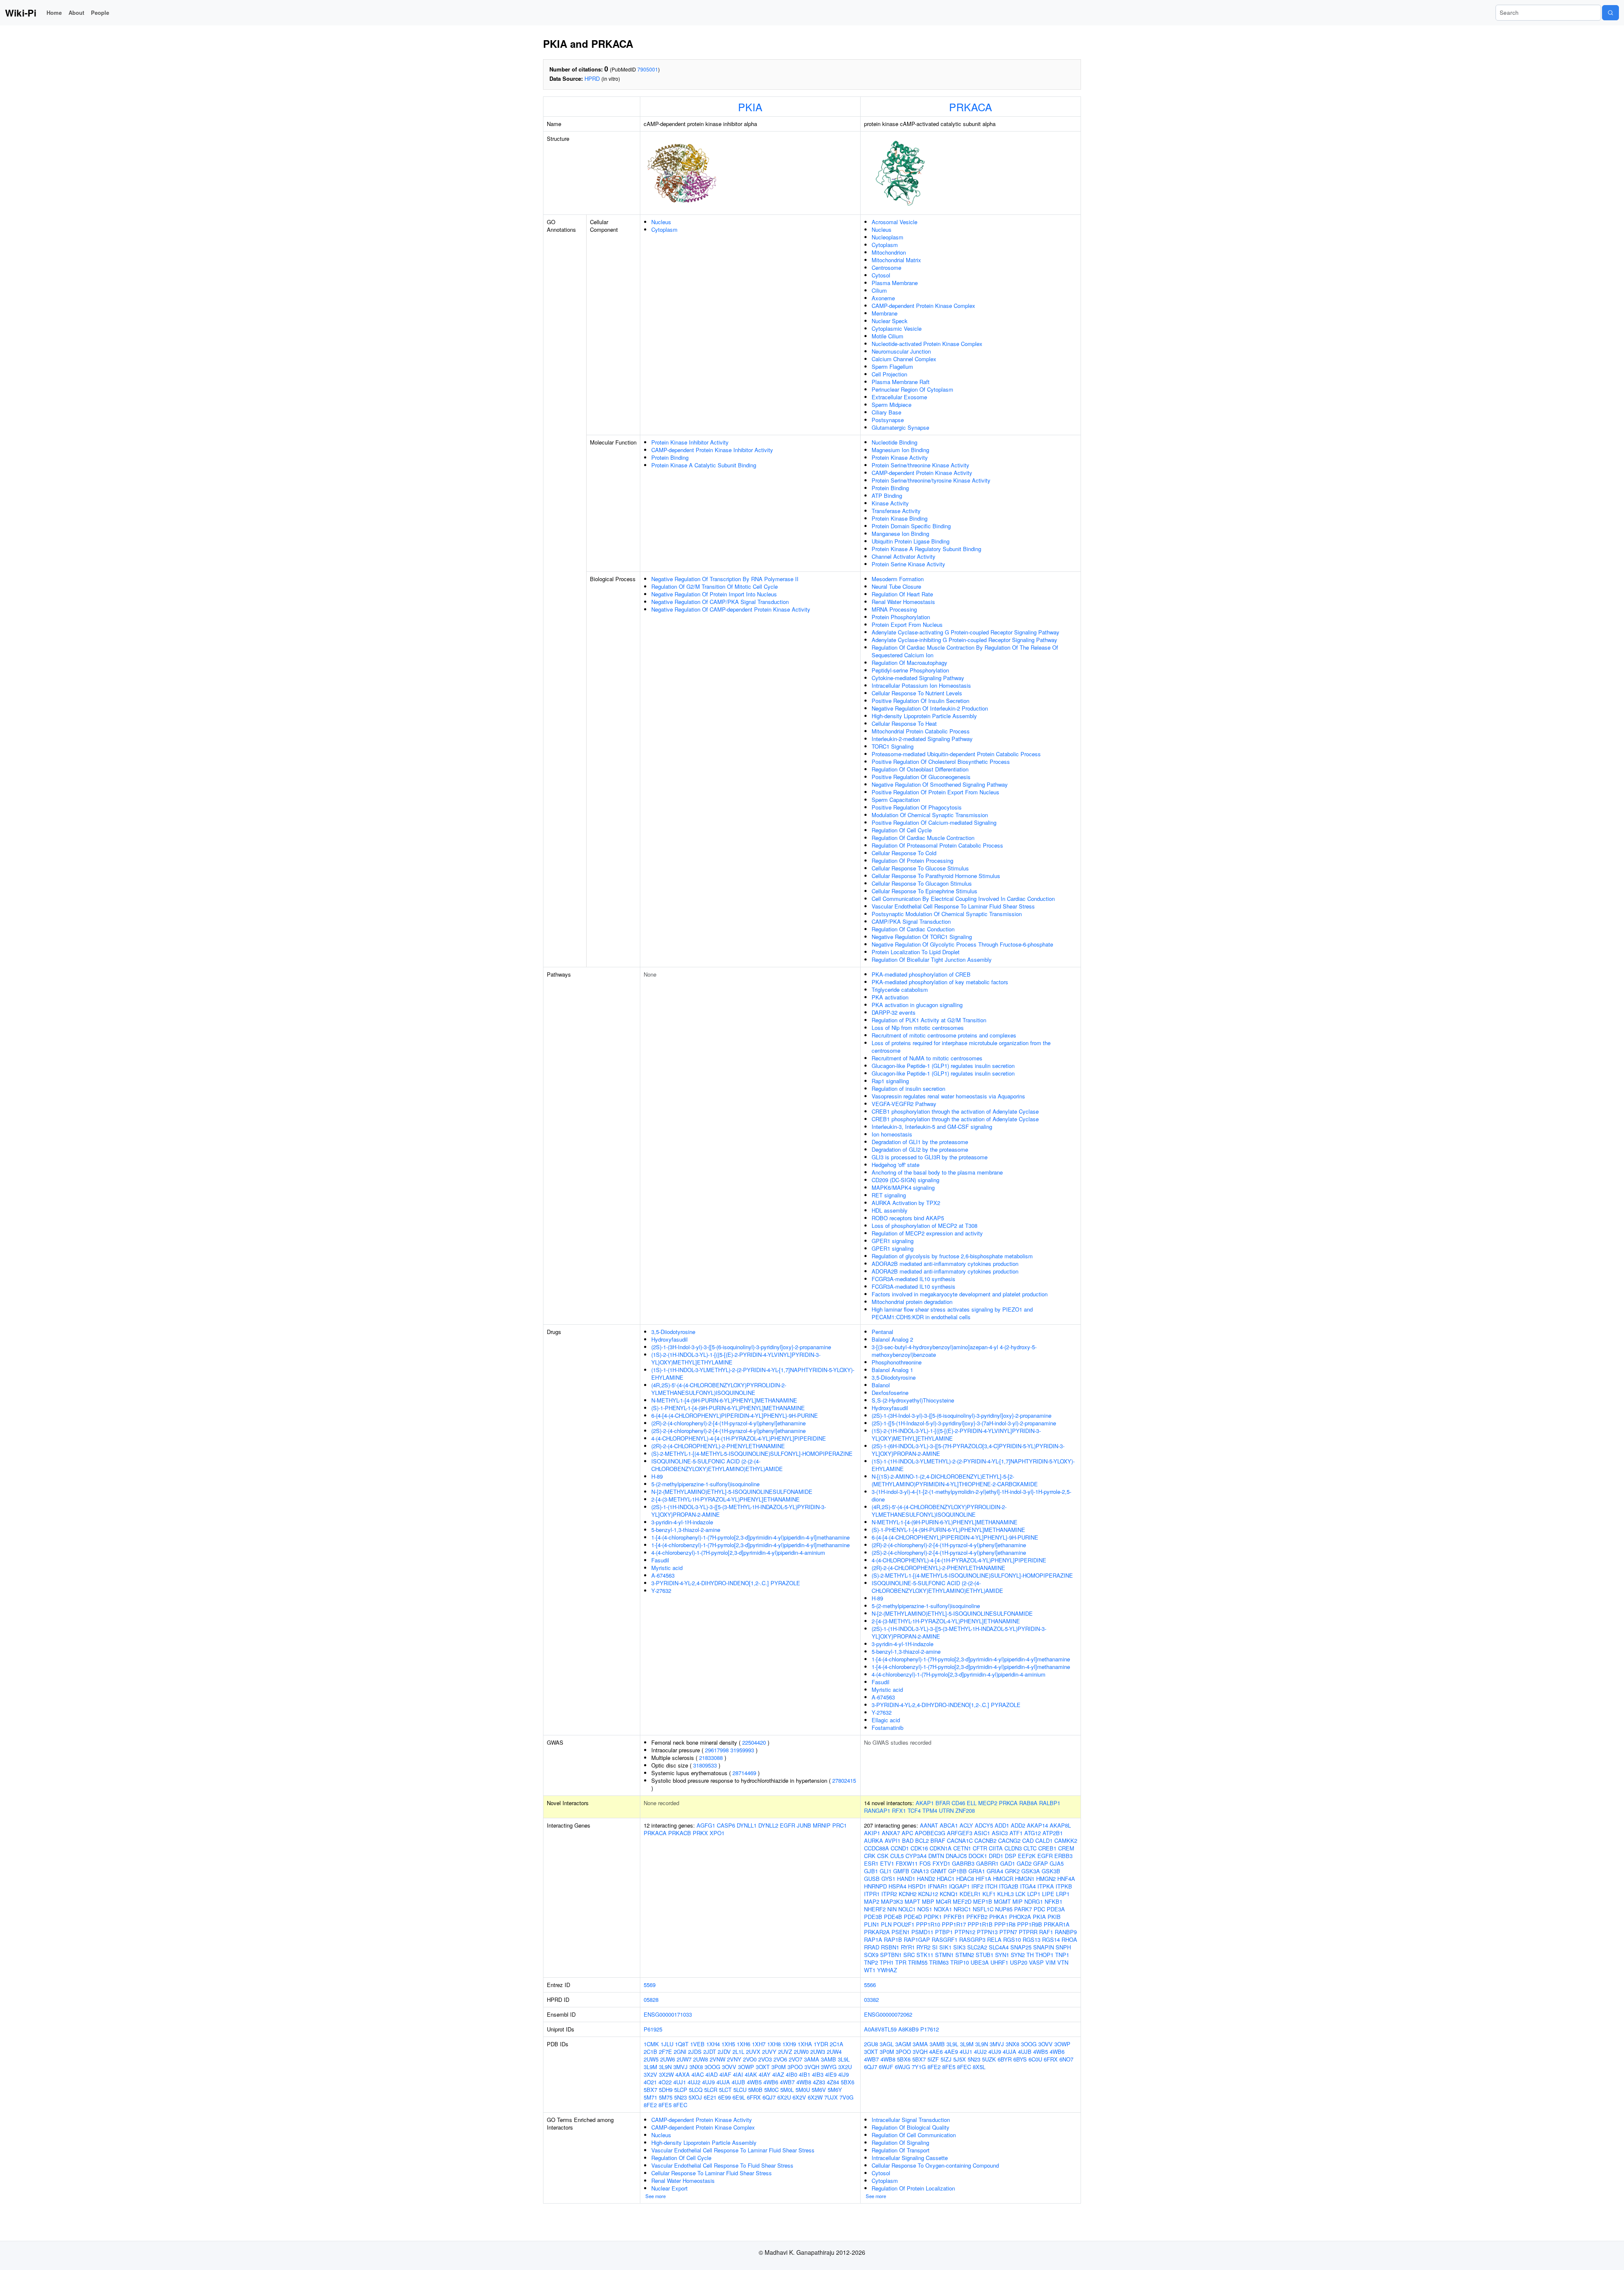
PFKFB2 (977, 1917)
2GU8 (871, 2044)
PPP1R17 (954, 1924)
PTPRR (1028, 1932)
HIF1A (983, 1879)
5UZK (989, 2059)
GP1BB (957, 1871)
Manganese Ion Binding (900, 534)
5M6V (819, 2090)
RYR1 (908, 1947)
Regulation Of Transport (901, 2150)
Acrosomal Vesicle (894, 222)
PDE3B (873, 1917)
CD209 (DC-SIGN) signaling (905, 1180)
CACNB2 (985, 1840)
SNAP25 (1021, 1947)
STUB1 (985, 1955)
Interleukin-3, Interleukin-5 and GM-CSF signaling (932, 1127)
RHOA (1069, 1939)
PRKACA (971, 107)
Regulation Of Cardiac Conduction (913, 929)
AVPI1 (893, 1840)
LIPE (1048, 1894)
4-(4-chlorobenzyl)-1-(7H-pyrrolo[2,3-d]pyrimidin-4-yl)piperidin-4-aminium (738, 1552)
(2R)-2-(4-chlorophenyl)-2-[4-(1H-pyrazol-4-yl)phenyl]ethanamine (728, 1423)
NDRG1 (1034, 1901)
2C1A (837, 2044)
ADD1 (1002, 1825)
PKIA (750, 107)
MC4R (944, 1901)
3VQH (812, 2067)
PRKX (700, 1833)
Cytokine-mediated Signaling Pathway (918, 678)
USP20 (1019, 1962)
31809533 (705, 1765)
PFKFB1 (954, 1917)
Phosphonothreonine (897, 1362)
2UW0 (801, 2052)
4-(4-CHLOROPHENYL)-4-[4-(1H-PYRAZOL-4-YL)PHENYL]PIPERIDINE (739, 1438)
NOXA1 (943, 1909)
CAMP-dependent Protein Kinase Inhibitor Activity (712, 450)
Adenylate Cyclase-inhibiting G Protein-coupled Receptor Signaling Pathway (964, 640)
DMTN (936, 1856)
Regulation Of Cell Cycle (902, 830)
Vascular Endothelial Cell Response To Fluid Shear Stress (722, 2165)
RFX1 (899, 1810)
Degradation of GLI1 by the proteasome (920, 1142)
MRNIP (822, 1825)
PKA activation (890, 997)
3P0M (779, 2067)
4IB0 (791, 2074)
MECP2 (988, 1803)
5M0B (755, 2090)
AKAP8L (1060, 1825)
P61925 (653, 2029)
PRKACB (680, 1833)
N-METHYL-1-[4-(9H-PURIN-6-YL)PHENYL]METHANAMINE (724, 1400)
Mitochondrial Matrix (896, 260)
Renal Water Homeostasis (903, 602)
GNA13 (920, 1871)
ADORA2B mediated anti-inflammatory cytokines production (945, 1264)
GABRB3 (963, 1863)
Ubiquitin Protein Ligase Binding (911, 541)
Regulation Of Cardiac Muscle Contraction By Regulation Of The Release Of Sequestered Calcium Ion (965, 651)
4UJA (723, 2082)
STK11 (925, 1955)
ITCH (991, 1886)
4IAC (698, 2074)
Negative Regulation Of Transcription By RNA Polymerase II (725, 579)
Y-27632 (661, 1591)
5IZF (933, 2059)
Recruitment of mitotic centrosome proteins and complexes (944, 1035)
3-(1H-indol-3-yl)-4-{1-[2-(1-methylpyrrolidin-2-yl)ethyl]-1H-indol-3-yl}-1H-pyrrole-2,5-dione (971, 1495)
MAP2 (872, 1901)
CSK (883, 1856)
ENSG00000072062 (888, 2014)
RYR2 (923, 1947)
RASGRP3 (972, 1939)
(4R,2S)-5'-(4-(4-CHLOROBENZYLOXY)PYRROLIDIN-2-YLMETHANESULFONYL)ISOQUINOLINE (719, 1389)
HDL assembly (890, 1210)
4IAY (765, 2074)
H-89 (657, 1476)
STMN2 (965, 1955)
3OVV (729, 2067)
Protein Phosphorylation (901, 617)
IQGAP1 (959, 1886)
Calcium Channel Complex (904, 359)
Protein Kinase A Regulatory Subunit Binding (926, 549)
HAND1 (906, 1879)
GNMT (938, 1871)
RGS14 (1051, 1939)
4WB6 (771, 2082)
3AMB (828, 2059)
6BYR (1005, 2059)
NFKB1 (1053, 1901)
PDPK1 (933, 1917)
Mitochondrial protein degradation (912, 1302)
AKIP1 (872, 1833)
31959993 (742, 1750)
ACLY (966, 1825)
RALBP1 (1050, 1803)
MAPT (912, 1901)
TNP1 (1062, 1955)
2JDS (695, 2052)
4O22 (665, 2082)
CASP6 (726, 1825)
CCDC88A (876, 1848)
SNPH (1063, 1947)
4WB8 (804, 2082)
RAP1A (873, 1939)
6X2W (815, 2097)
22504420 (754, 1742)
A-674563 (663, 1575)
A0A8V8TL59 (880, 2029)
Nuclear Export (669, 2188)
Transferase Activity (896, 511)
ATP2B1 (1053, 1833)
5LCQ (696, 2090)
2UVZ (785, 2052)
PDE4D (913, 1917)
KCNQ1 (949, 1894)
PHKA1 (998, 1917)
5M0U (803, 2090)
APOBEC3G (930, 1833)
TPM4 (930, 1810)
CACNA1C (960, 1840)
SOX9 (871, 1955)
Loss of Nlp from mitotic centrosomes (918, 1028)
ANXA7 (891, 1833)
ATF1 (1016, 1833)
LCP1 (1034, 1894)
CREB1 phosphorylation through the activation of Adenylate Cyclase (955, 1111)
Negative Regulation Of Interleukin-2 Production (930, 708)
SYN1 (1002, 1955)
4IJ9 (844, 2074)
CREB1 (1047, 1848)
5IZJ (946, 2059)
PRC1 (839, 1825)
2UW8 (701, 2059)
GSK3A (1031, 1871)
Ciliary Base (886, 412)
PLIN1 (872, 1924)
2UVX (753, 2052)
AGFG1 (706, 1825)
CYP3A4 (916, 1856)
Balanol (881, 1385)
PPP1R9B (1030, 1924)
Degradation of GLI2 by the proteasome (920, 1149)
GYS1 (888, 1879)
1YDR (821, 2044)
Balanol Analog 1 (892, 1370)
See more (656, 2196)
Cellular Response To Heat (904, 723)
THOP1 (1044, 1955)
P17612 (930, 2029)
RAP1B (893, 1939)
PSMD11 (922, 1932)
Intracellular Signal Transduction (911, 2120)
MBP (928, 1901)
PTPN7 (1008, 1932)
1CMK (651, 2044)
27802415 (844, 1780)
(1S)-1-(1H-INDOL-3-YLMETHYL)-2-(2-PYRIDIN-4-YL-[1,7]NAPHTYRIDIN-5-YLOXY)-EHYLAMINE (753, 1374)
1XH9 (789, 2044)
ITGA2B (1009, 1886)
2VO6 (780, 2059)
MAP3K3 (892, 1901)
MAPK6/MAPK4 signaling (903, 1187)
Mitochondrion (889, 252)
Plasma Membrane (895, 283)
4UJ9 (708, 2082)
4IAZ (778, 2074)
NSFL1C (983, 1909)
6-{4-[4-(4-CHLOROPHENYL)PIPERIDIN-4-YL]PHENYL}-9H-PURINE (735, 1415)
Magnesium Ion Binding (900, 450)
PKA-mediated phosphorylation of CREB (921, 974)
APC (907, 1833)
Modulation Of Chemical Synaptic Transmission (930, 815)
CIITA (996, 1848)
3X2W (666, 2074)
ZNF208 (965, 1810)
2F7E (665, 2052)
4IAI (738, 2074)
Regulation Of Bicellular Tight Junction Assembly (932, 959)
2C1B (650, 2052)
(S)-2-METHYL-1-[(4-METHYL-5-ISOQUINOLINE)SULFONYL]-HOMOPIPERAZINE (752, 1453)
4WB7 (787, 2082)
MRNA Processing (894, 609)
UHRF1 (999, 1962)
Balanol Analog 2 (892, 1339)
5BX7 (650, 2090)
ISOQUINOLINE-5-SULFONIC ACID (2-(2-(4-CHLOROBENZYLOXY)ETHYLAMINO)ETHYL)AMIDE (717, 1465)
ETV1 (887, 1863)
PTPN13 (987, 1932)
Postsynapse (888, 420)
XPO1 (717, 1833)
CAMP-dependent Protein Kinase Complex (923, 306)
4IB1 (805, 2074)
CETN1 (962, 1848)
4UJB (738, 2082)
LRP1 (1063, 1894)
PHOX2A (1020, 1917)
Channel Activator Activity (904, 556)
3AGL (887, 2044)
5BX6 (848, 2082)
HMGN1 (1025, 1879)
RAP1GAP (917, 1939)
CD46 (958, 1803)
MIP (1018, 1901)
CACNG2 (1009, 1840)
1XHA (805, 2044)
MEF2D (962, 1901)
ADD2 (1018, 1825)
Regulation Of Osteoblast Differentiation (920, 769)
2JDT (710, 2052)
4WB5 (754, 2082)
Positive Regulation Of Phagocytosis (917, 807)
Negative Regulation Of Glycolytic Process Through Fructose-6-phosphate (962, 944)
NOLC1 (907, 1909)
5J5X (960, 2059)
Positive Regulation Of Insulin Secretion (920, 701)
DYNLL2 (768, 1825)
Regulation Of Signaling (900, 2142)
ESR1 (871, 1863)
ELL (972, 1803)
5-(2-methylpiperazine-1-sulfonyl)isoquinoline (705, 1484)
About (76, 12)
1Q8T (682, 2044)
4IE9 (831, 2074)
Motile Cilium (887, 336)
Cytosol (881, 275)
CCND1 (900, 1848)
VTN (1063, 1962)
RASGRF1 (945, 1939)
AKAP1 (925, 1803)
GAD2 (1024, 1863)
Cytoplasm (664, 229)
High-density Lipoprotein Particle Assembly (924, 716)
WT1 (870, 1970)
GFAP (1041, 1863)
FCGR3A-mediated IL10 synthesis (913, 1279)
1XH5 (728, 2044)
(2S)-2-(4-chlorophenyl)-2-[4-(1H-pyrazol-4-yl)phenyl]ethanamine (728, 1431)
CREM (1066, 1848)
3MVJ (680, 2067)
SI (935, 1947)
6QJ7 (769, 2097)
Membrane (885, 313)
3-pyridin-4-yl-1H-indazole (682, 1522)
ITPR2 (889, 1894)
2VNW (717, 2059)
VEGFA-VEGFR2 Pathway (904, 1104)
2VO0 (750, 2059)
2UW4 (834, 2052)
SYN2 (1018, 1955)
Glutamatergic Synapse (900, 427)
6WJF (886, 2067)
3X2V (650, 2074)
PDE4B (893, 1917)
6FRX (754, 2097)
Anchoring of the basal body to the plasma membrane (937, 1172)
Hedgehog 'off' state (896, 1165)
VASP (1036, 1962)
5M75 (666, 2097)
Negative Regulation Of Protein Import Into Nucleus (714, 594)
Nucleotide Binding (894, 442)
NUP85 (1004, 1909)
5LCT (725, 2090)
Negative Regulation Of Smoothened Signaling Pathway (940, 784)
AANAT (929, 1825)
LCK (1020, 1894)
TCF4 (914, 1810)
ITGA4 (1028, 1886)
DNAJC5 (956, 1856)
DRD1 (996, 1856)
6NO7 (1066, 2059)
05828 (651, 2000)
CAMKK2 (1066, 1840)
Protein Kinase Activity (900, 457)
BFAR (943, 1803)
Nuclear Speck (890, 321)
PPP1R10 (928, 1924)
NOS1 (925, 1909)
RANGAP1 (877, 1810)
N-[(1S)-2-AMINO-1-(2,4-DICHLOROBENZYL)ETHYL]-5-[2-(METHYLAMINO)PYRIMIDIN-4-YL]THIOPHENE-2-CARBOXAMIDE (955, 1480)
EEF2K (1027, 1856)
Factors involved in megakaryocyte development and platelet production (960, 1294)
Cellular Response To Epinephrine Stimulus (924, 891)
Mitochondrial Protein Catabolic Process (921, 731)
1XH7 (759, 2044)
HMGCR (1003, 1879)
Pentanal (882, 1332)
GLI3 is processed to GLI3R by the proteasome (930, 1157)
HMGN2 (1046, 1879)
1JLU (667, 2044)
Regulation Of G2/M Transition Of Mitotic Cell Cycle (715, 586)
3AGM (903, 2044)
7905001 (648, 69)
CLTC (1030, 1848)
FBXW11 (907, 1863)
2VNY (734, 2059)
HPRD (592, 78)
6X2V (799, 2097)
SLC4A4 (999, 1947)
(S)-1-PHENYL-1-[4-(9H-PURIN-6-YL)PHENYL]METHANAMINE (728, 1408)
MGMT (1002, 1901)
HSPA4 (897, 1886)
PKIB (1054, 1917)
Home (54, 12)
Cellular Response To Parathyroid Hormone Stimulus (936, 876)
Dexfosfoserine (890, 1393)
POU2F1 (904, 1924)
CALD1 (1044, 1840)
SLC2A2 (977, 1947)
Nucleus (661, 222)
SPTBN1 (891, 1955)
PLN (886, 1924)
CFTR (980, 1848)
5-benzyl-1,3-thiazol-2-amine (686, 1530)
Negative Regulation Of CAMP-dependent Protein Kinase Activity (731, 609)
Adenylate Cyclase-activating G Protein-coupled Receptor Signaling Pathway (966, 632)
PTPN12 (965, 1932)
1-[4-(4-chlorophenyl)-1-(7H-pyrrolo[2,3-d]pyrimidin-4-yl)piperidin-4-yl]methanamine (750, 1537)
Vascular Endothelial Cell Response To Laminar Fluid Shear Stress (953, 906)
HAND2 (926, 1879)
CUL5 (897, 1856)
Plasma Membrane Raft (901, 382)
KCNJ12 (928, 1894)
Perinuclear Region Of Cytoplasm (912, 389)
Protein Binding (670, 457)
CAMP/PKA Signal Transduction (911, 921)
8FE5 (665, 2105)
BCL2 (922, 1840)
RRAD (872, 1947)
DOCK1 (978, 1856)
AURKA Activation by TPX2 (906, 1203)
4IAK (751, 2074)
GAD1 (1008, 1863)
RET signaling (889, 1195)
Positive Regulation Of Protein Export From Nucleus (935, 792)
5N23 (680, 2097)
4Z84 (833, 2082)
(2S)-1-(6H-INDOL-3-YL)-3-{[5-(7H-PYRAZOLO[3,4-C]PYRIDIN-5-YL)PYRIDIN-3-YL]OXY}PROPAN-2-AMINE (968, 1450)
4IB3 (818, 2074)
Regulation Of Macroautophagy (909, 663)
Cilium (879, 290)
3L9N (665, 2067)
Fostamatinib (887, 1728)
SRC (909, 1955)
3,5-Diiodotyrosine (673, 1332)
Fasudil (660, 1560)
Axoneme (883, 298)
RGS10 (1012, 1939)
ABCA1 (949, 1825)
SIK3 (959, 1947)
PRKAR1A (1057, 1924)
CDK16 (919, 1848)
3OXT (763, 2067)
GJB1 (871, 1871)
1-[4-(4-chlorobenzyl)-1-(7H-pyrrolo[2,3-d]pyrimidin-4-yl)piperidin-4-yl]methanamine (750, 1545)
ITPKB (1064, 1886)
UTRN (946, 1810)
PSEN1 (901, 1932)
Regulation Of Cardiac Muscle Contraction (923, 838)
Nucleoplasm (887, 237)
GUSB (872, 1879)
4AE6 (936, 2052)
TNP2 (871, 1962)
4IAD (712, 2074)
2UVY (769, 2052)
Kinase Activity (890, 503)
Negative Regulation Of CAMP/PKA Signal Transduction (720, 602)
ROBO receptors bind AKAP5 (908, 1218)
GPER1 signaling (893, 1241)
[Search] (1610, 13)
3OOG (712, 2067)
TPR (901, 1962)
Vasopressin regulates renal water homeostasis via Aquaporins (948, 1096)
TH (1030, 1955)
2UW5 (651, 2059)
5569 (650, 1985)
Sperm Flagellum (892, 366)
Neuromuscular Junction (901, 351)
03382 (871, 2000)
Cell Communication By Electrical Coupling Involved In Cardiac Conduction (963, 899)
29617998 (717, 1750)
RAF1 (1046, 1932)
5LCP (681, 2090)
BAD (908, 1840)
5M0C (771, 2090)
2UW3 (818, 2052)
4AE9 (951, 2052)
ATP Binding (887, 495)
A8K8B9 (908, 2029)
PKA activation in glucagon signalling (917, 1005)
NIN (892, 1909)
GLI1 (886, 1871)
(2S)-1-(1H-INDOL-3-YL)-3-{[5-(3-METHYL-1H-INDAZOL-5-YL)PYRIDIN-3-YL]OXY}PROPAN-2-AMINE (739, 1511)
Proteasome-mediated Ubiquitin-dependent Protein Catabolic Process (956, 754)
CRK (870, 1856)
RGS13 (1031, 1939)
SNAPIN (1044, 1947)
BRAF (938, 1840)
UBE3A (980, 1962)
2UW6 (668, 2059)
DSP (1011, 1856)
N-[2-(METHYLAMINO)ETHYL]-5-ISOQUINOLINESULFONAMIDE (732, 1492)
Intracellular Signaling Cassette (910, 2158)
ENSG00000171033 (668, 2014)
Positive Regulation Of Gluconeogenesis (921, 777)
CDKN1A (941, 1848)
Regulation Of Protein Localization (913, 2188)
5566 (870, 1985)
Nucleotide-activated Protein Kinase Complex (927, 344)
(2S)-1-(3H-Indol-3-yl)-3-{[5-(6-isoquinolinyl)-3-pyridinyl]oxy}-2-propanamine (741, 1347)
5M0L (787, 2090)
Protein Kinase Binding (900, 518)
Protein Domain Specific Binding (911, 526)
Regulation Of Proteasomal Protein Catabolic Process (937, 845)
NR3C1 (962, 1909)
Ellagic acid (886, 1720)
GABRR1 (987, 1863)
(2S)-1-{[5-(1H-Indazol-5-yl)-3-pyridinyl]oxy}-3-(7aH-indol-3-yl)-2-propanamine (964, 1423)
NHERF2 (875, 1909)
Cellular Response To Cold (904, 853)
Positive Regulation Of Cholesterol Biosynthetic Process (941, 762)
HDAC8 (965, 1879)
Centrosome (886, 268)
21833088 (711, 1758)
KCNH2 (908, 1894)
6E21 (710, 2097)
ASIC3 (1000, 1833)
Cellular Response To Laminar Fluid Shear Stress (712, 2173)
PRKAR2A (877, 1932)
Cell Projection (889, 374)
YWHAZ (887, 1970)
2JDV (724, 2052)
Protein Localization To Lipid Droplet (916, 952)
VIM (1051, 1962)
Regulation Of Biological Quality (911, 2127)
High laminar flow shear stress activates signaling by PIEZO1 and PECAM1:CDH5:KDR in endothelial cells (952, 1313)
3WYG (829, 2067)
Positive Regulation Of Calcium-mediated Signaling (934, 822)
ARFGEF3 (960, 1833)
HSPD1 (917, 1886)
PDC (1039, 1909)
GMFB (901, 1871)
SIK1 (945, 1947)
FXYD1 (941, 1863)
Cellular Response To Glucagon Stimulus (922, 883)
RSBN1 (890, 1947)
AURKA (874, 1840)
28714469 (744, 1773)
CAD (1028, 1840)
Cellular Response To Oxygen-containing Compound (935, 2165)
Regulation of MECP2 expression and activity (927, 1233)
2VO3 (765, 2059)
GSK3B (1051, 1871)
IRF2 (977, 1886)
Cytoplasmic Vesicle (897, 328)
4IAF (725, 2074)
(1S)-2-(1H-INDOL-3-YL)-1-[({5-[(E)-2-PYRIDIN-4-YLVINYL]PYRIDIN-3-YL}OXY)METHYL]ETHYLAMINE (736, 1358)
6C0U (1035, 2059)
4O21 (650, 2082)
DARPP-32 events (894, 1012)
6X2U (784, 2097)
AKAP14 (1037, 1825)
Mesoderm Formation (898, 579)
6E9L (739, 2097)
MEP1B (983, 1901)
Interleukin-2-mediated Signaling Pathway (922, 739)
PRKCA (1008, 1803)
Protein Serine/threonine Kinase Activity (920, 465)
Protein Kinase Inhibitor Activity (690, 442)
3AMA (812, 2059)
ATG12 (1033, 1833)
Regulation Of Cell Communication (914, 2135)
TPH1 (887, 1962)
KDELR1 (970, 1894)
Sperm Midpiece (892, 405)
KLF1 (989, 1894)
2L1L (738, 2052)
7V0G (846, 2097)
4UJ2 (694, 2082)
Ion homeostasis (892, 1134)
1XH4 (713, 2044)
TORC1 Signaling (893, 746)
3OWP (746, 2067)
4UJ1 (680, 2082)
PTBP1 (944, 1932)
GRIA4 (995, 1871)
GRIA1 (977, 1871)
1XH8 (774, 2044)
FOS (925, 1863)
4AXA (683, 2074)
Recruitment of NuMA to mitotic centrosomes (927, 1058)
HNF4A (1066, 1879)
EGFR (787, 1825)
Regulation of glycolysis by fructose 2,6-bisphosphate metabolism (952, 1256)
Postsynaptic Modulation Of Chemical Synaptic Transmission (947, 914)
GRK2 (1012, 1871)
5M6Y (835, 2090)
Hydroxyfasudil (669, 1339)
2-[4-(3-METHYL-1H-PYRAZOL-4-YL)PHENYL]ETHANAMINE (726, 1499)
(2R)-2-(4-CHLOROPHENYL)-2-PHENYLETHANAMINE (718, 1446)
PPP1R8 (1005, 1924)
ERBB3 (1063, 1856)
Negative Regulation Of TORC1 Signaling (922, 937)
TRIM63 (939, 1962)
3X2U (845, 2067)
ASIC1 (982, 1833)
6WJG (903, 2067)
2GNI (680, 2052)
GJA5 (1057, 1863)
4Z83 (819, 2082)
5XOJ (695, 2097)
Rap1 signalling (890, 1081)
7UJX (831, 2097)
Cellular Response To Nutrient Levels (917, 693)
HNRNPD (875, 1886)
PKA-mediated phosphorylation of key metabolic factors (940, 982)
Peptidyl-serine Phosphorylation (910, 670)
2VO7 (796, 2059)
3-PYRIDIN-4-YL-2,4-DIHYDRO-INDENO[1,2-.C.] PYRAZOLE (726, 1583)
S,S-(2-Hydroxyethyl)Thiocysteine (913, 1400)
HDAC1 (946, 1879)
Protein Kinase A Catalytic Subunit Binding (704, 465)
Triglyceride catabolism (900, 990)
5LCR (711, 2090)
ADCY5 (984, 1825)
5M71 (650, 2097)
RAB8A (1028, 1803)
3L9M (650, 2067)
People (100, 12)
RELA (994, 1939)
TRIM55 (918, 1962)
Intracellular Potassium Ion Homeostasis (921, 685)
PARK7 (1023, 1909)
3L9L (844, 2059)
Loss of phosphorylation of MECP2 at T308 (924, 1226)
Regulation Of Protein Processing (912, 861)
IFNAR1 (938, 1886)
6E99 (724, 2097)
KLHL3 (1005, 1894)
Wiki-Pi (21, 13)
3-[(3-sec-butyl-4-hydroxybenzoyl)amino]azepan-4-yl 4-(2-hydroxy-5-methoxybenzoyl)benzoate (954, 1351)
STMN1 (944, 1955)
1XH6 (743, 2044)
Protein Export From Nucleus (907, 624)
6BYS (1020, 2059)
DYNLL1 (747, 1825)
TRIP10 (960, 1962)
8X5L (979, 2067)
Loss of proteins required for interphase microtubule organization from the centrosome (961, 1047)
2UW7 (684, 2059)
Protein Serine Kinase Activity (908, 564)
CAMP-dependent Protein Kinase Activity (922, 473)
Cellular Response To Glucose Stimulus (920, 868)
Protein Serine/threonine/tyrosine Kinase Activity (931, 480)
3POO (795, 2067)
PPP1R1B (980, 1924)
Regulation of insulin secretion (908, 1088)
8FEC (680, 2105)
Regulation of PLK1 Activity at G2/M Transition (929, 1020)
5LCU (740, 2090)
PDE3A (1056, 1909)
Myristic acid (667, 1568)
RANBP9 (1066, 1932)
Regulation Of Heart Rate (902, 594)
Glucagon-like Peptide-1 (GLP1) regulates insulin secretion (943, 1066)
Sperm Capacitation (896, 800)
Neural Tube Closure (896, 586)
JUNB (804, 1825)
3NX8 (696, 2067)
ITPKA (1046, 1886)
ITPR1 (872, 1894)
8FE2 (650, 2105)
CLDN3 (1013, 1848)
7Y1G (919, 2067)
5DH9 (666, 2090)
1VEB (697, 2044)
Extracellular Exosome (899, 397)
